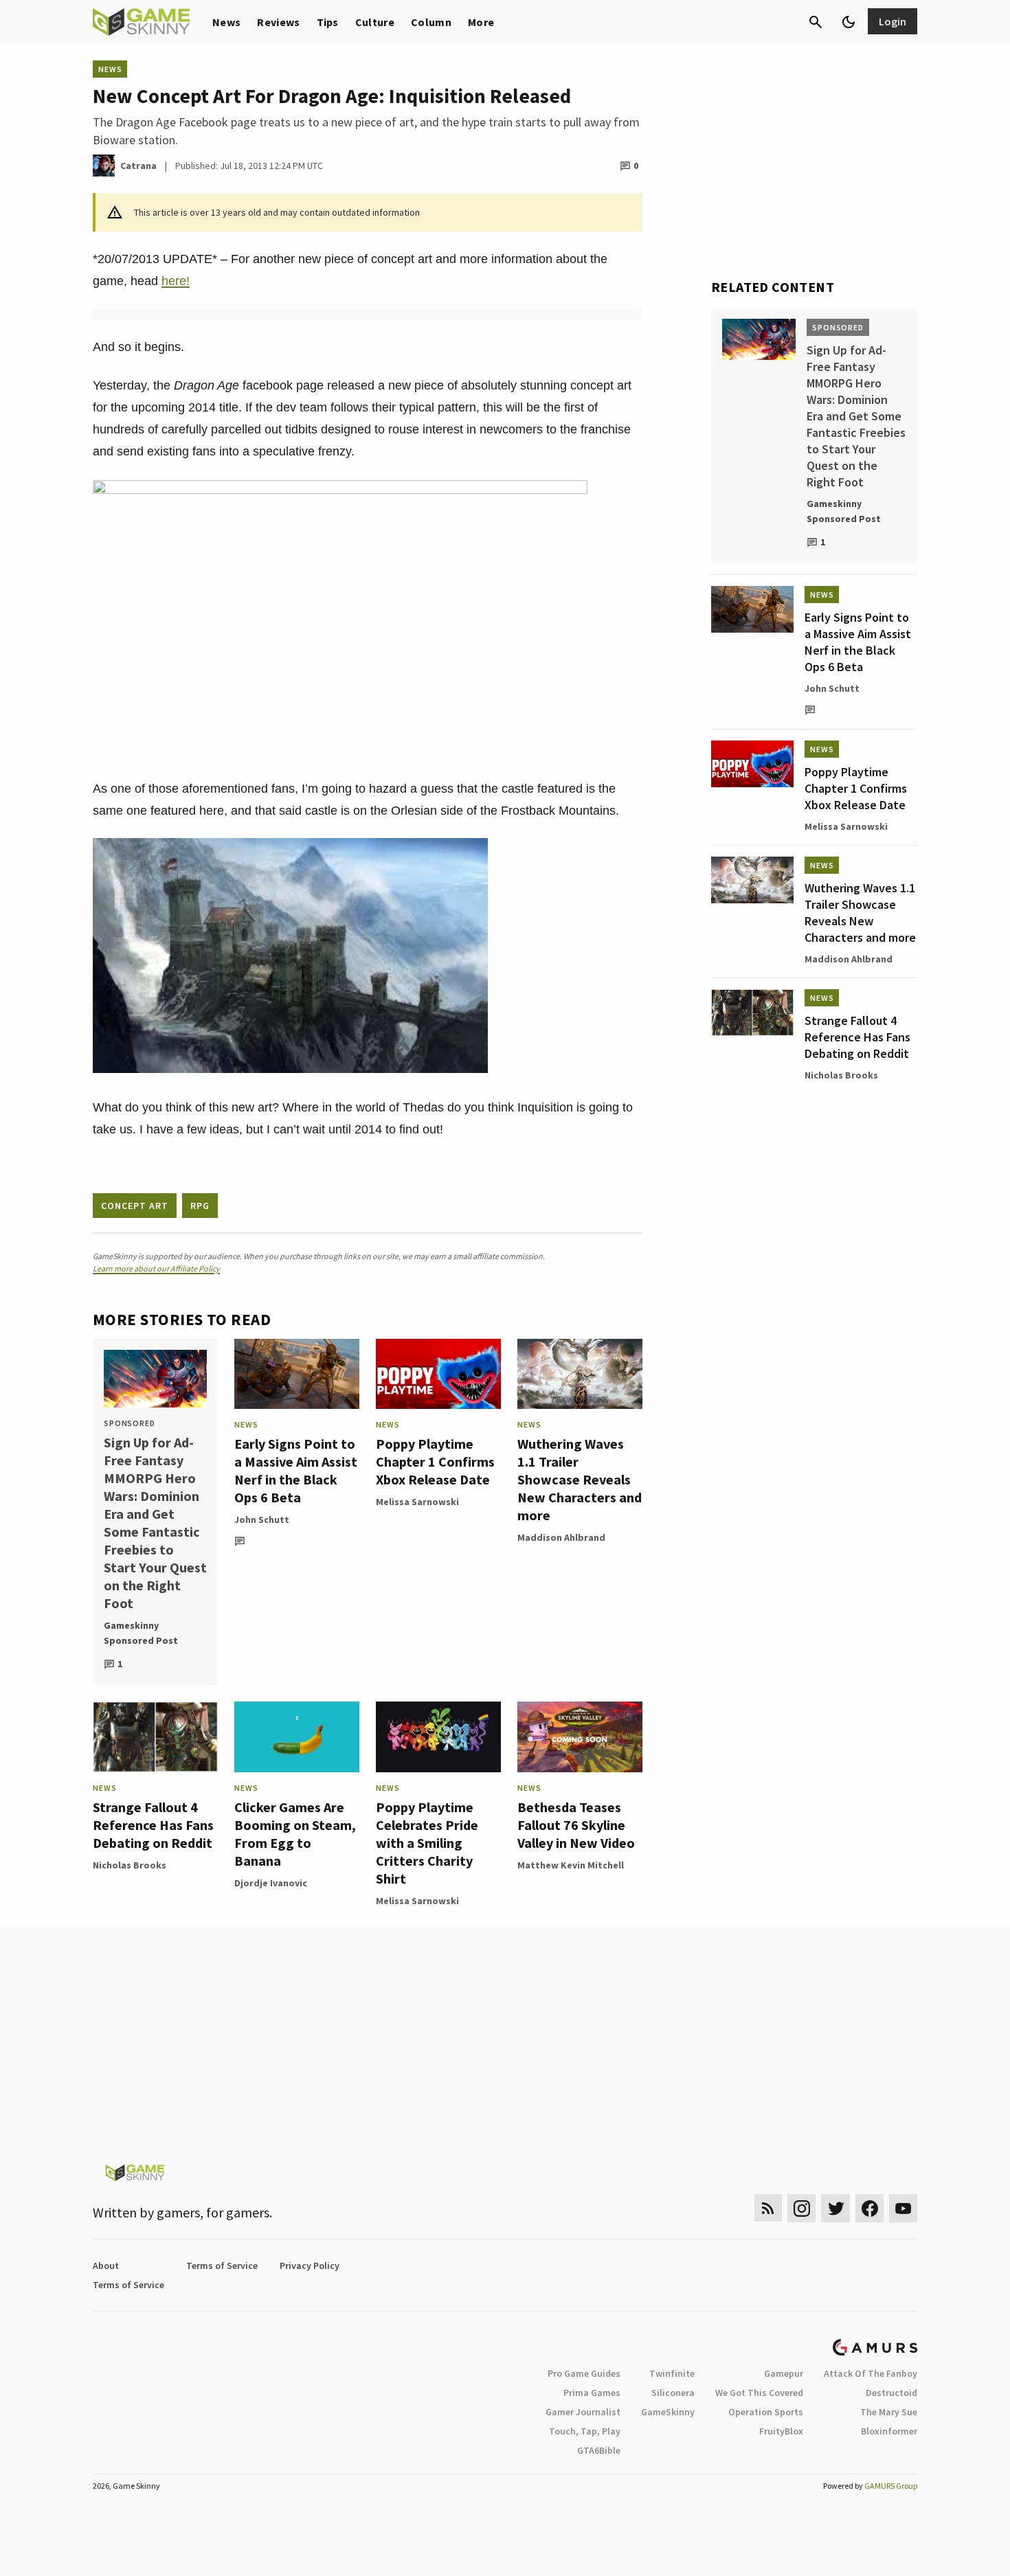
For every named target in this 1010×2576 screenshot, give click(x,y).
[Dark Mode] (849, 22)
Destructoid (891, 2393)
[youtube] (904, 2208)
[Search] (816, 22)
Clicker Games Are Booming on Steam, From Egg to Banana (295, 1834)
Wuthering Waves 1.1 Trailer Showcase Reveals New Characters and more (580, 1479)
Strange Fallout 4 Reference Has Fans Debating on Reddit (153, 1825)
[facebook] (869, 2208)
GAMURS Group (891, 2486)
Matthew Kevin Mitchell (571, 1865)
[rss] (768, 2208)
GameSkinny (668, 2412)
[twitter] (835, 2208)
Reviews (278, 22)
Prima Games (592, 2393)
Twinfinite (672, 2373)
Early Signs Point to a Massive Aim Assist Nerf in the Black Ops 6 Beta (296, 1470)
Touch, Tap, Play (585, 2431)
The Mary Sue (889, 2412)
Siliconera (673, 2393)
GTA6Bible (599, 2450)
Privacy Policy (310, 2266)
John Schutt (262, 1519)
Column (431, 22)
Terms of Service (222, 2266)
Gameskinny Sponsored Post (141, 1633)
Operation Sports (766, 2412)
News (226, 22)
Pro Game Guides (584, 2373)
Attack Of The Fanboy (871, 2373)
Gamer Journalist (583, 2412)
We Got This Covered (759, 2393)
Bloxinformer (889, 2431)
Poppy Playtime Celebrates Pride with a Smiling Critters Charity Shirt (427, 1843)
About (106, 2266)
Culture (375, 22)
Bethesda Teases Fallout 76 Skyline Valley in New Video (576, 1825)
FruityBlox (781, 2431)
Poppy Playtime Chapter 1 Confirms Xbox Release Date (435, 1461)
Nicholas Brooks (130, 1865)
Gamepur (784, 2373)
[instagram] (801, 2208)
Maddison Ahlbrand (561, 1537)
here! (176, 281)
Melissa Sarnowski (417, 1502)
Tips (328, 22)
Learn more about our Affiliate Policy (156, 1268)
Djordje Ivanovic (271, 1883)
